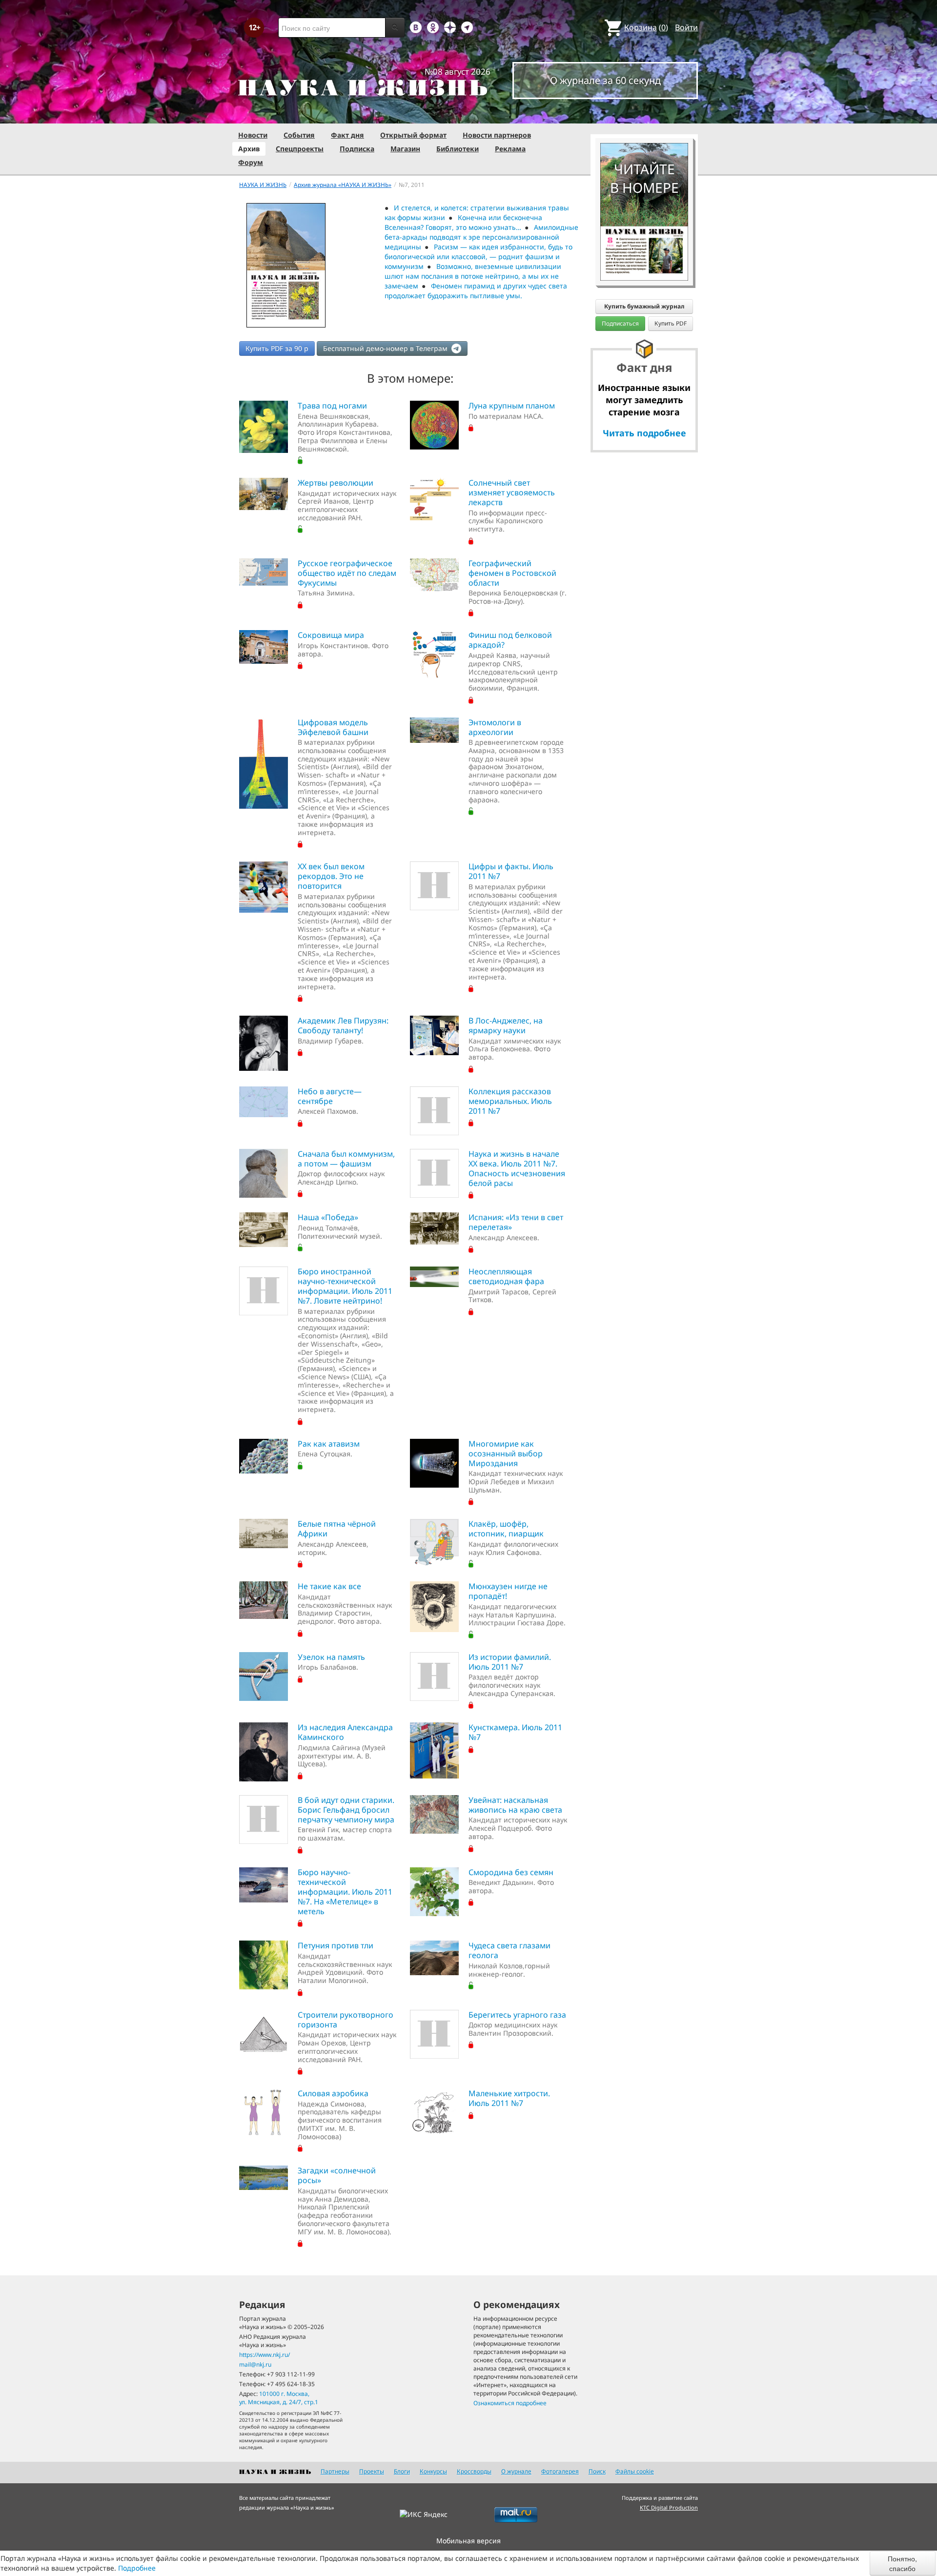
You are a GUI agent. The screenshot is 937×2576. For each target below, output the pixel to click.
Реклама (510, 149)
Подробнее (137, 2568)
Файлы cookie (635, 2471)
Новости (253, 135)
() (646, 27)
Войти (686, 27)
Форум (251, 162)
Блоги (402, 2471)
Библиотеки (458, 149)
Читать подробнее (644, 433)
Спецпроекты (300, 149)
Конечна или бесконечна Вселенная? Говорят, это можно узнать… (464, 222)
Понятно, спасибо (902, 2563)
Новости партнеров (497, 135)
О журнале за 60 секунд (605, 80)
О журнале (516, 2471)
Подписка (357, 149)
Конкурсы (433, 2471)
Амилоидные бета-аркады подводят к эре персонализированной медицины (482, 237)
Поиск (597, 2471)
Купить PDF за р (277, 348)
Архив (249, 149)
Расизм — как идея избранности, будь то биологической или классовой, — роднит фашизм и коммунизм (479, 256)
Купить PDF (671, 323)
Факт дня (347, 135)
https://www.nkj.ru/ (265, 2355)
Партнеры (335, 2471)
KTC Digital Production (669, 2507)
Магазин (405, 149)
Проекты (372, 2471)
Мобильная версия (468, 2541)
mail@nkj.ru (255, 2364)
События (299, 135)
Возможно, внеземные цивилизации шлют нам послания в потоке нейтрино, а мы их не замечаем (473, 276)
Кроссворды (474, 2471)
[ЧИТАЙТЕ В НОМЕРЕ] (644, 115)
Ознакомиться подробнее (510, 2403)
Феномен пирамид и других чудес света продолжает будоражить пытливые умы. (476, 291)
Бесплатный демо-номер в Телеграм (386, 348)
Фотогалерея (560, 2471)
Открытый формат (413, 135)
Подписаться (620, 323)
